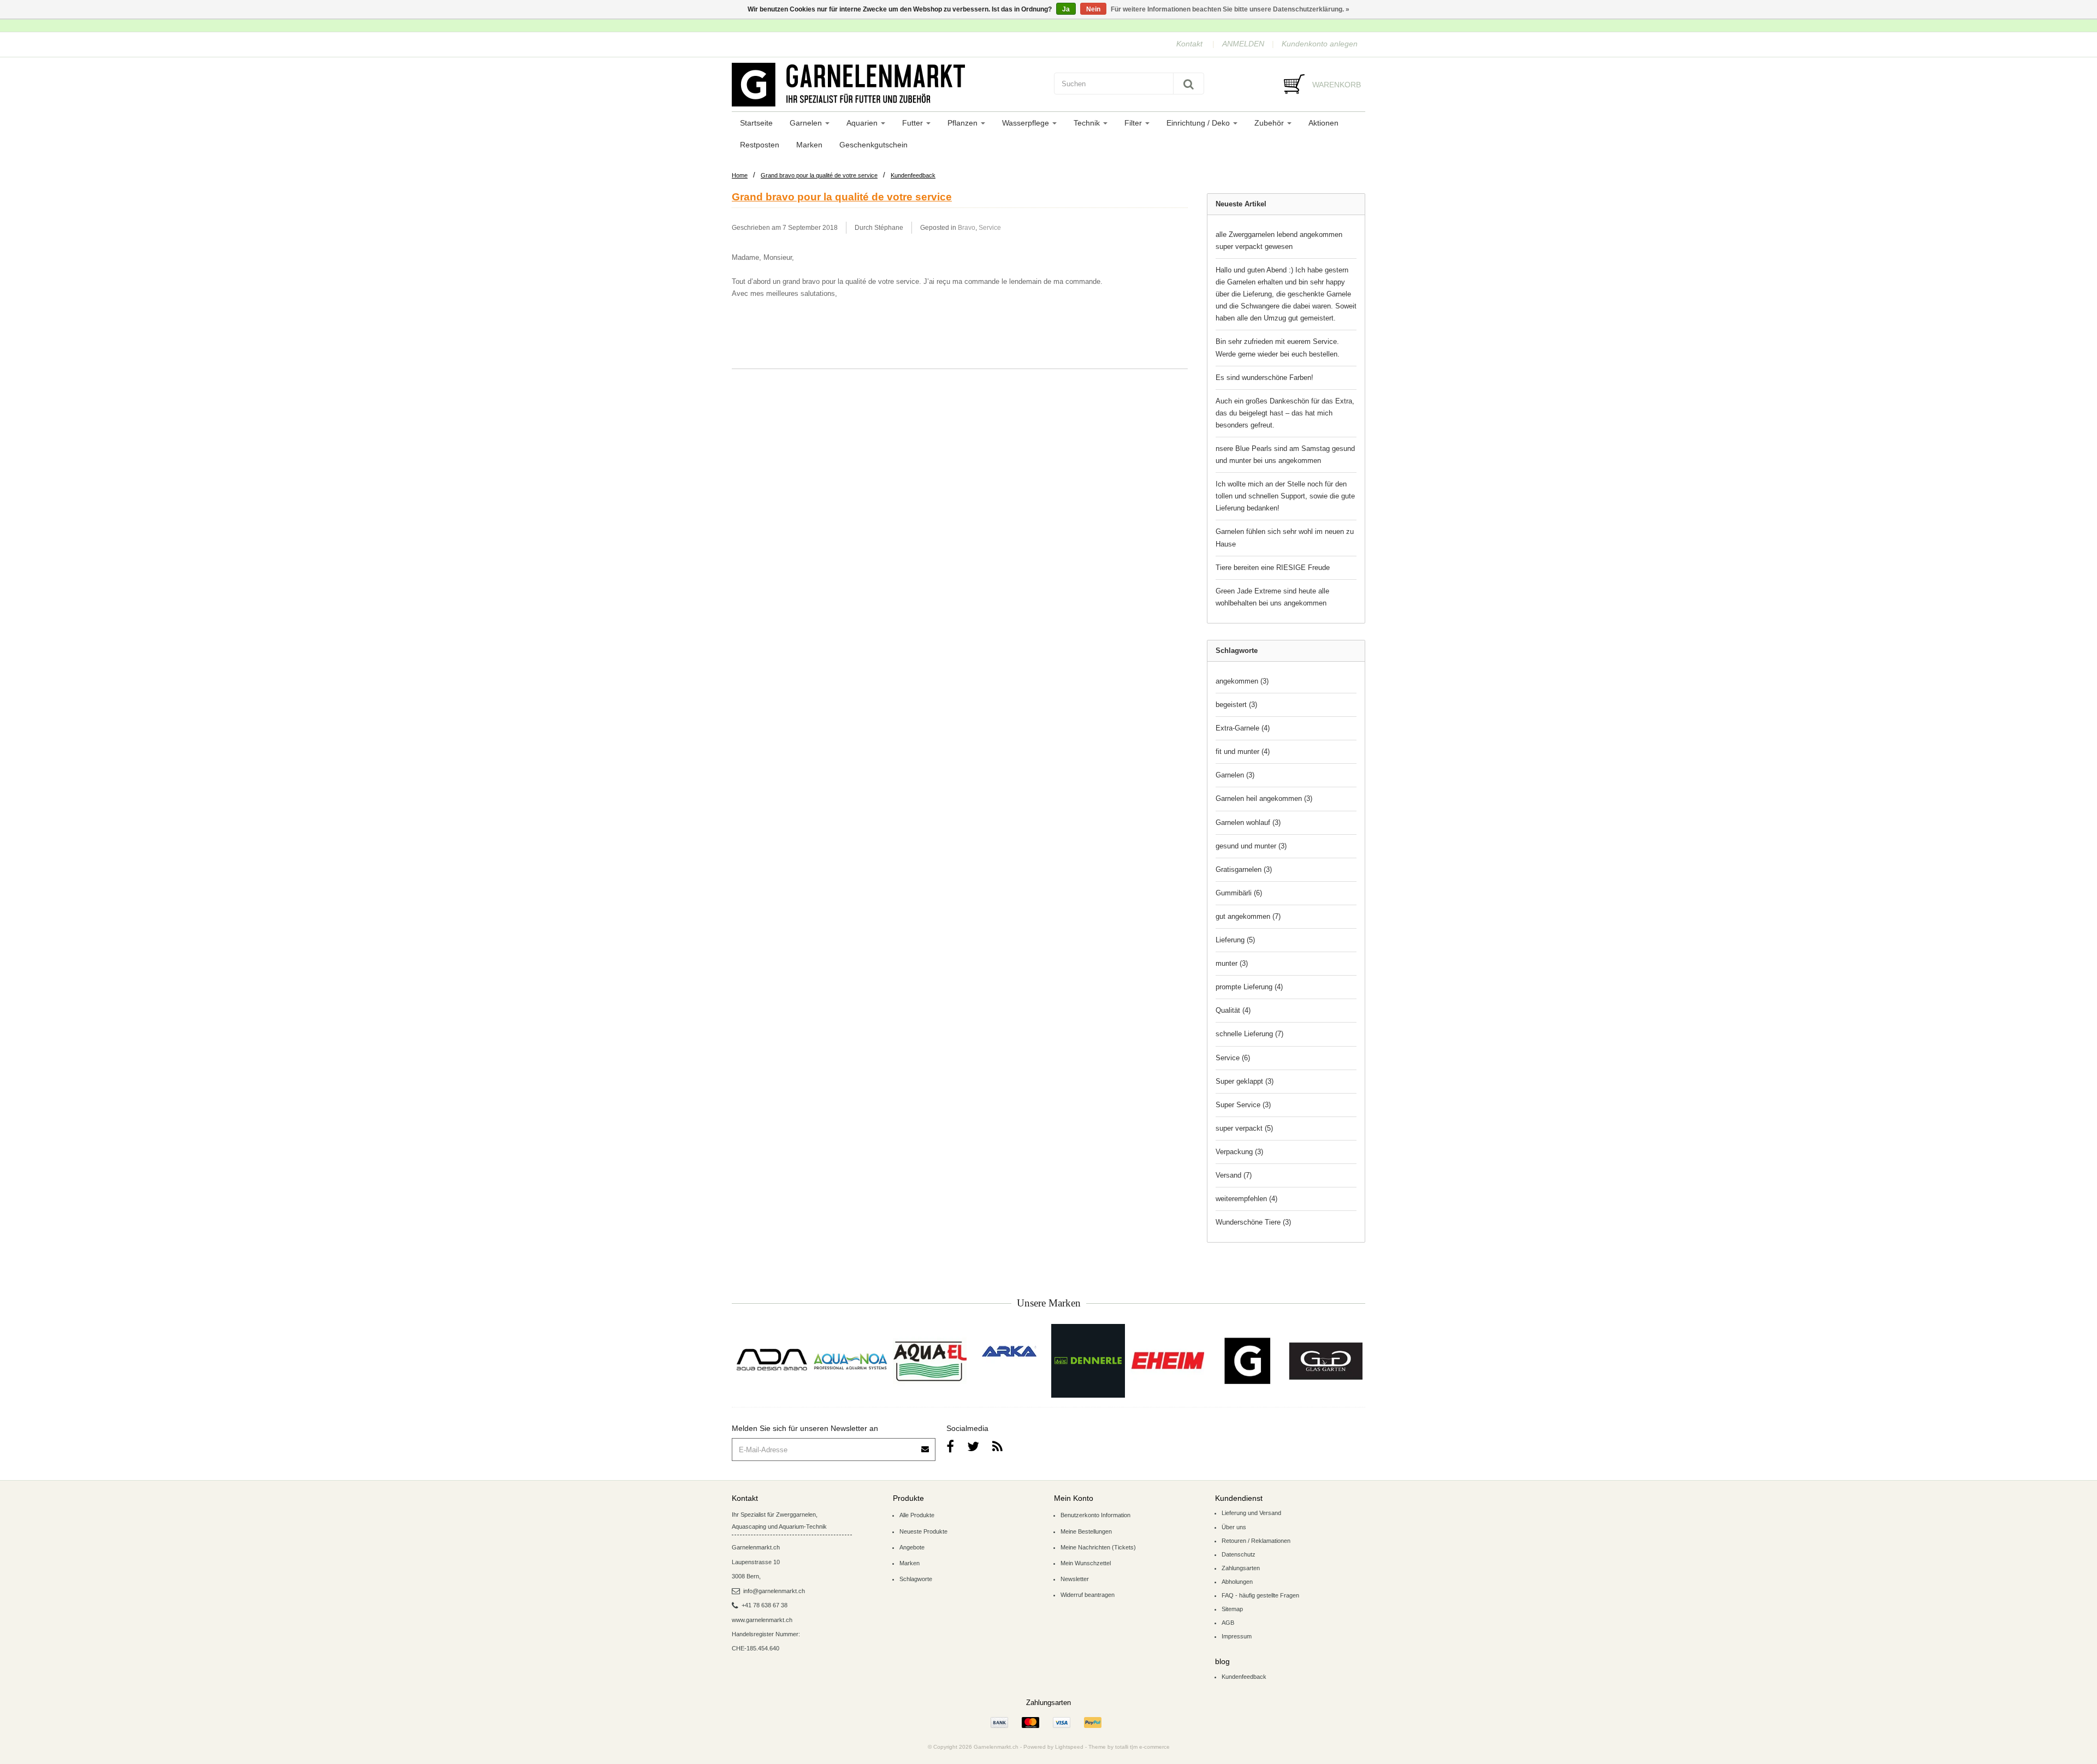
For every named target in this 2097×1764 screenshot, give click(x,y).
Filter (1134, 123)
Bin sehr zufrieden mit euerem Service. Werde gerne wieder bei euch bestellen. (1278, 348)
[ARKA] (1009, 1351)
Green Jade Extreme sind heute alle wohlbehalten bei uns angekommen (1272, 597)
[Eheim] (1167, 1361)
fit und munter (1243, 752)
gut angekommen (1248, 916)
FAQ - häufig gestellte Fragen (1260, 1595)
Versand (1234, 1175)
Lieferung (1235, 940)
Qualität (1233, 1010)
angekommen (1242, 681)
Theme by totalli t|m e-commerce (1129, 1747)
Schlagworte (916, 1579)
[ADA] (771, 1361)
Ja (1066, 9)
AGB (1228, 1623)
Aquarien (863, 123)
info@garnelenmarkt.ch (774, 1591)
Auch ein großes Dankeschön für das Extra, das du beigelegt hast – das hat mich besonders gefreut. (1285, 413)
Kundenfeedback (913, 175)
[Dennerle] (1088, 1361)
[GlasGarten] (1326, 1361)
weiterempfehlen (1246, 1199)
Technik (1088, 123)
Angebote (912, 1547)
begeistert (1236, 705)
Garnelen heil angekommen (1264, 798)
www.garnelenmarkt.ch (762, 1620)
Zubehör (1270, 123)
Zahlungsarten (1241, 1568)
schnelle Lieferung (1249, 1034)
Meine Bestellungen (1086, 1531)
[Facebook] (950, 1447)
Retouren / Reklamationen (1256, 1541)
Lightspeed (1069, 1747)
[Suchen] (1189, 84)
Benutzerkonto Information (1095, 1515)
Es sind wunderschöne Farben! (1264, 378)
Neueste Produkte (923, 1531)
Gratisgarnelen (1244, 869)
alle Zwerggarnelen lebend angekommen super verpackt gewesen (1279, 240)
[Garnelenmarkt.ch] (887, 85)
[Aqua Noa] (851, 1361)
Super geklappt (1245, 1081)
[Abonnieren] (926, 1445)
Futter (914, 123)
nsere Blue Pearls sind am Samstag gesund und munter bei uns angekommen (1285, 455)
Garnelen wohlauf (1248, 822)
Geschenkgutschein (873, 145)
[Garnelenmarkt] (1246, 1361)
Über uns (1234, 1527)
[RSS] (997, 1447)
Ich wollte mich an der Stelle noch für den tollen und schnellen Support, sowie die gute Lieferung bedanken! (1285, 496)
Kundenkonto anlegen (1320, 44)
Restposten (760, 145)
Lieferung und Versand (1251, 1513)
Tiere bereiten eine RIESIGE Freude (1273, 568)
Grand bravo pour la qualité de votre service (819, 175)
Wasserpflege (1027, 123)
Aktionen (1323, 123)
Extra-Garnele (1243, 728)
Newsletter (1075, 1579)
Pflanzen (964, 123)
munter (1232, 963)
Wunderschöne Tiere (1253, 1222)
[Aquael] (930, 1361)
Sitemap (1232, 1609)
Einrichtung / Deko (1199, 123)
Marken (809, 145)
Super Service (1243, 1105)
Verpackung (1239, 1152)
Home (740, 175)
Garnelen (807, 123)
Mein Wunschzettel (1086, 1563)
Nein (1093, 9)
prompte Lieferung (1249, 987)
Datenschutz (1239, 1554)
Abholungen (1237, 1582)
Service (990, 227)
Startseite (756, 123)
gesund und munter (1251, 846)
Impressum (1237, 1636)
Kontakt (1189, 44)
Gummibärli (1239, 893)
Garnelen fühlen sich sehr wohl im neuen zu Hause (1285, 537)
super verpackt (1244, 1128)
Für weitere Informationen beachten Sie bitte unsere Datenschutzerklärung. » (1230, 9)
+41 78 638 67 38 (765, 1605)
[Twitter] (973, 1447)
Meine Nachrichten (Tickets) (1098, 1547)
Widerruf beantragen (1088, 1595)
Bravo (967, 227)
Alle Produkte (917, 1515)
